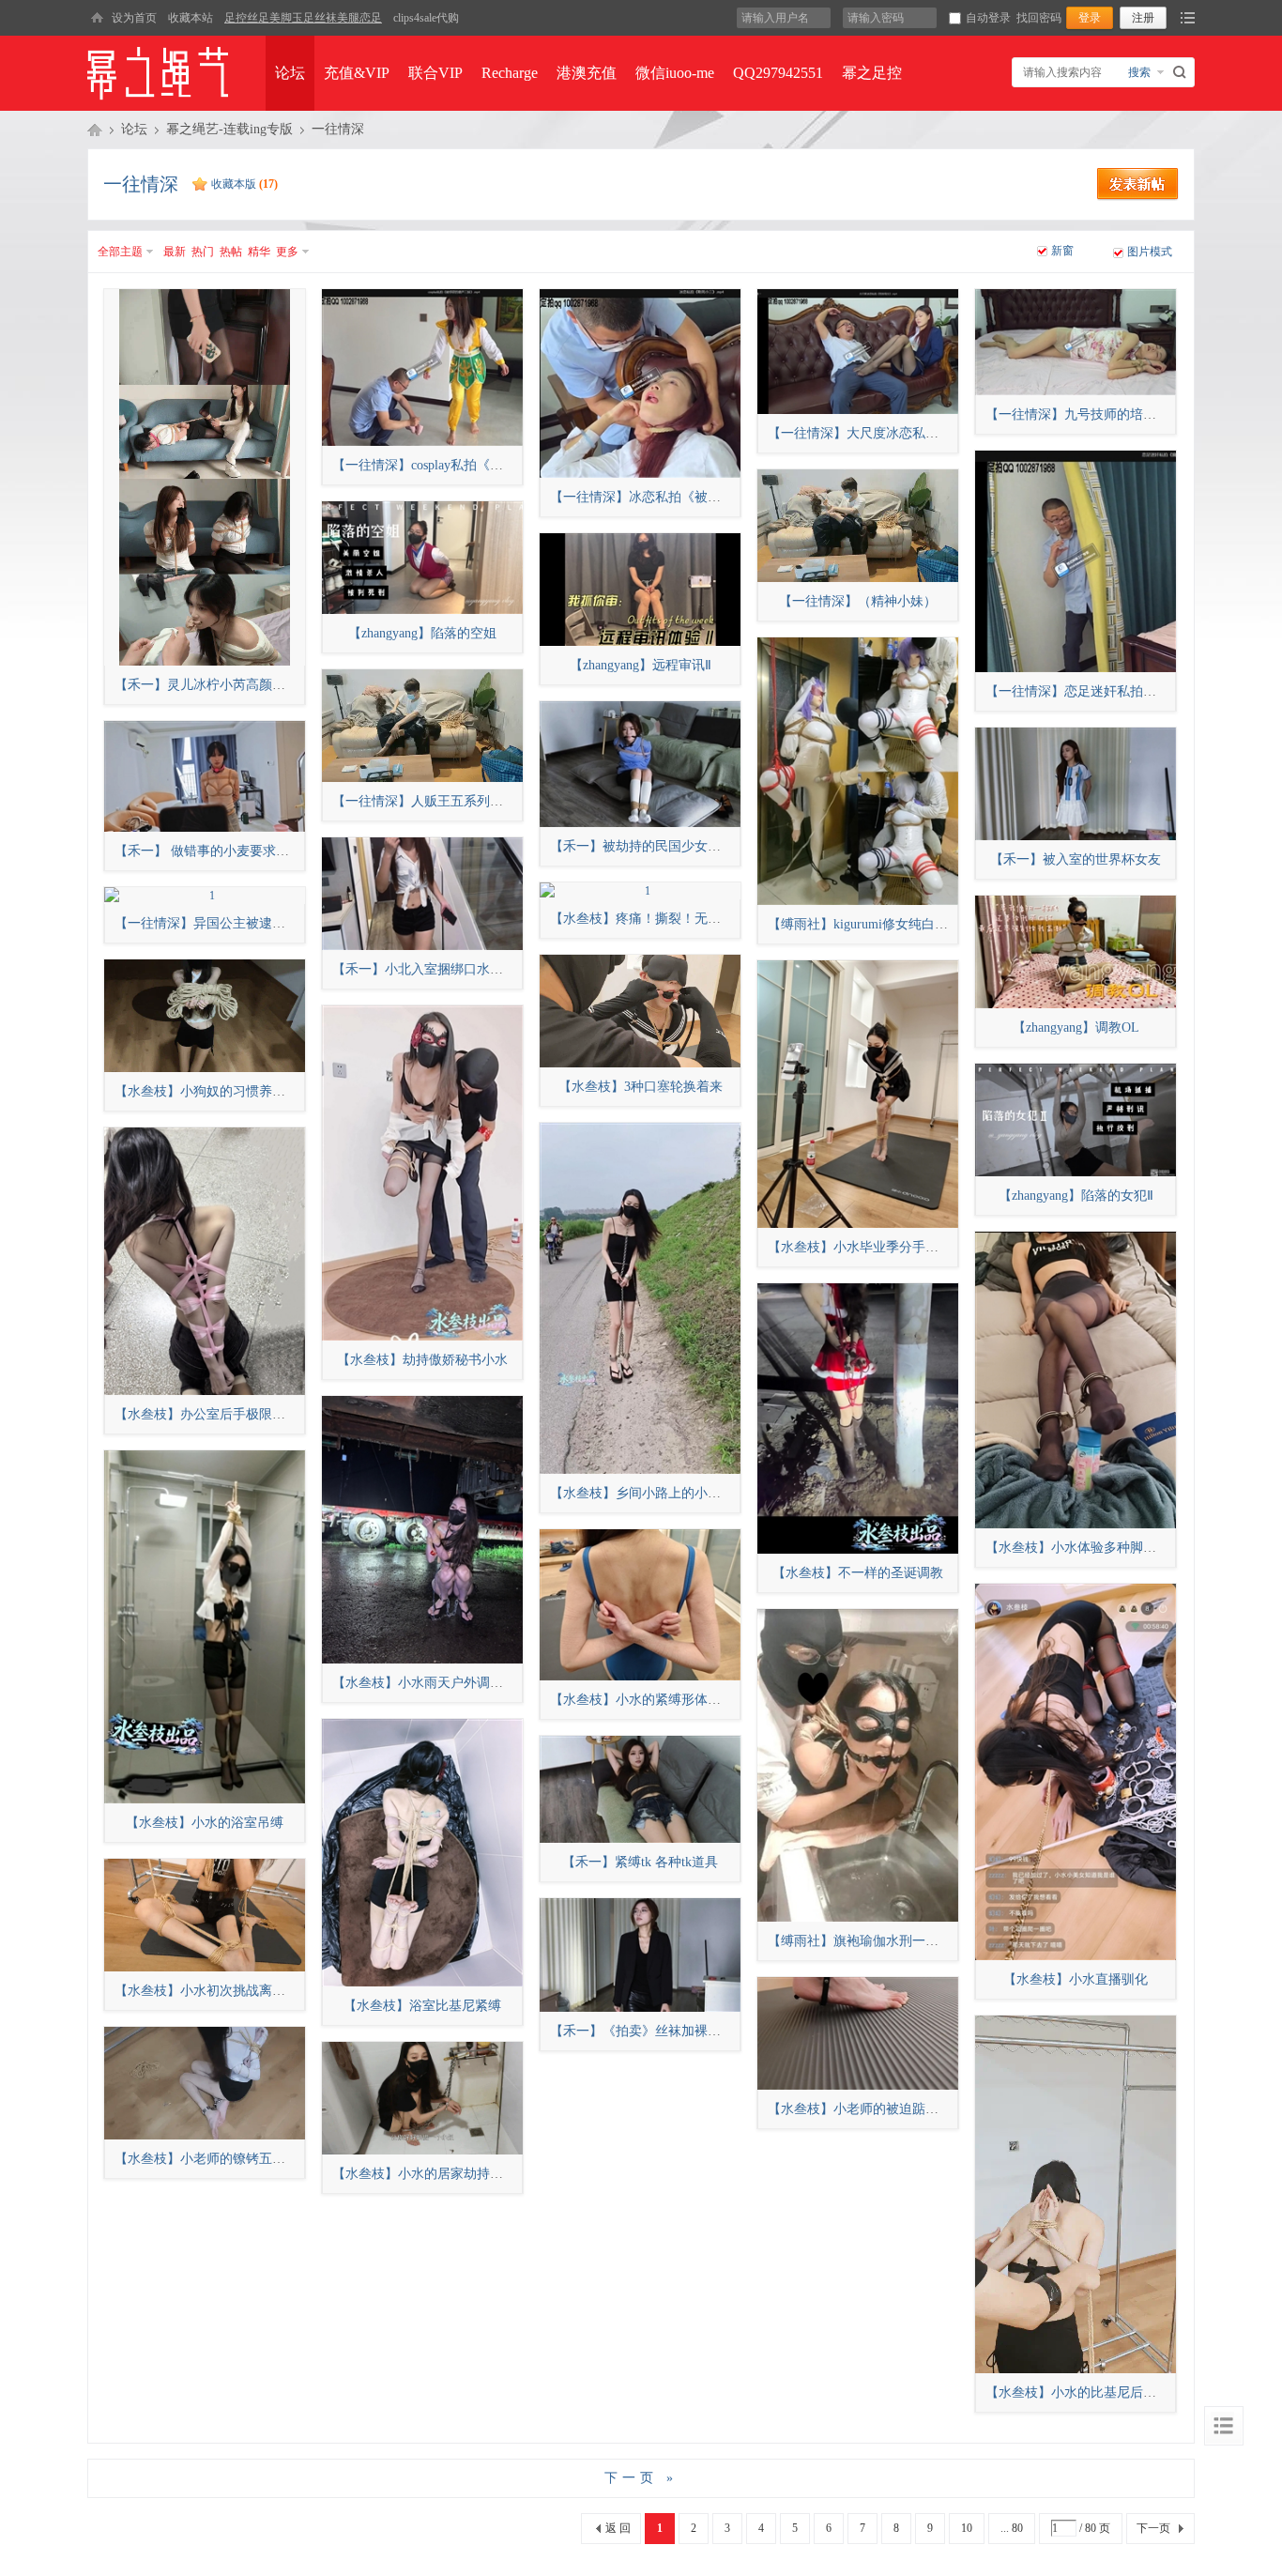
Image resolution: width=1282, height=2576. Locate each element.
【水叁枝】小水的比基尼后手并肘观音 (1097, 2392)
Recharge (510, 73)
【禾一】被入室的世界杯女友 (1076, 859)
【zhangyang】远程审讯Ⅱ (641, 665)
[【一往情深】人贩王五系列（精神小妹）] (422, 726)
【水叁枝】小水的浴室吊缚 (205, 1823)
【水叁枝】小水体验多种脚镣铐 (1077, 1548)
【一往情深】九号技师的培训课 (1077, 414)
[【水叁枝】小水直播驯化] (1076, 1772)
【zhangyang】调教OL (1076, 1027)
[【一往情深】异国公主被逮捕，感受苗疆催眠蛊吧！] (205, 896)
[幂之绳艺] (97, 18)
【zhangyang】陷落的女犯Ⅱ (1076, 1196)
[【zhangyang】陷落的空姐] (422, 558)
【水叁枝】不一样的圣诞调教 (858, 1573)
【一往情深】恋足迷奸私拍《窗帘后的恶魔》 (1117, 691)
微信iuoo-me (675, 73)
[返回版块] (1224, 2426)
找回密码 (1039, 18)
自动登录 (988, 18)
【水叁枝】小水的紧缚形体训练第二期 (662, 1700)
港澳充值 (587, 73)
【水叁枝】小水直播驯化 (1076, 1979)
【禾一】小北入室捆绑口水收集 (424, 969)
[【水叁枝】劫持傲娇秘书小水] (422, 1173)
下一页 (1153, 2528)
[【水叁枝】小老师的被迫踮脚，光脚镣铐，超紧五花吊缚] (858, 2033)
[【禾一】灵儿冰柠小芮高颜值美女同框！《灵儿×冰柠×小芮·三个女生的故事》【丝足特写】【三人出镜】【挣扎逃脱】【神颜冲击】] (205, 477)
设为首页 (134, 18)
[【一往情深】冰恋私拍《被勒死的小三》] (640, 383)
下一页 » (641, 2478)
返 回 (618, 2528)
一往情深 (338, 129)
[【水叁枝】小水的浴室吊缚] (205, 1627)
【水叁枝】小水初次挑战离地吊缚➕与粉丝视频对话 (267, 1991)
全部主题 (120, 252)
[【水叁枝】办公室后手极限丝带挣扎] (205, 1261)
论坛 (290, 73)
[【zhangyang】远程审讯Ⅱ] (640, 590)
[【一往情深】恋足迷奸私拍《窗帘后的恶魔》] (1076, 561)
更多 (287, 252)
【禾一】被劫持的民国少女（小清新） (662, 846)
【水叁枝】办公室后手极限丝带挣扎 (220, 1414)
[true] (1182, 72)
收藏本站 (191, 18)
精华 (259, 252)
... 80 (1012, 2528)
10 (967, 2528)
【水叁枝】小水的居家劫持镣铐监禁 (437, 2174)
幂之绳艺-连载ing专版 (229, 129)
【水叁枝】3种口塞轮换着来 (641, 1087)
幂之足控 (872, 73)
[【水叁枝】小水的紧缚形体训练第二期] (640, 1605)
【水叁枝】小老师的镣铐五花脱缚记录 (226, 2159)
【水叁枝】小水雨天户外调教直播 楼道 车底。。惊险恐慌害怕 (513, 1683)
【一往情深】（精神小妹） (858, 601)
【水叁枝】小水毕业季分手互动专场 (873, 1247)
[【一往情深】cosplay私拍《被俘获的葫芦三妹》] (422, 368)
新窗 (1062, 251)
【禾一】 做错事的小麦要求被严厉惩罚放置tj (245, 851)
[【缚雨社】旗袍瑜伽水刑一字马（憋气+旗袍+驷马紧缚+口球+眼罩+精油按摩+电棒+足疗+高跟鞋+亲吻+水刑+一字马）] (858, 1765)
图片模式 (1150, 252)
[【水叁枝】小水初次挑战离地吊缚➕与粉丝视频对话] (205, 1915)
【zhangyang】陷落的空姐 (422, 633)
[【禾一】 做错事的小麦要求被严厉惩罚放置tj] (205, 776)
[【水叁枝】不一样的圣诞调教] (858, 1418)
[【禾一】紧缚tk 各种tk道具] (640, 1789)
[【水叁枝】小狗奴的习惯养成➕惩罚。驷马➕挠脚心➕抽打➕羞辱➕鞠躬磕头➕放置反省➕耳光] (205, 1016)
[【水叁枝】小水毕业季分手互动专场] (858, 1094)
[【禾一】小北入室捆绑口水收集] (422, 894)
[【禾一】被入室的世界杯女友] (1076, 784)
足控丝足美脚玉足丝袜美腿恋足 (303, 18)
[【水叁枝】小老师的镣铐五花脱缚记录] (205, 2083)
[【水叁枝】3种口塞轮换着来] (640, 1011)
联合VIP (435, 73)
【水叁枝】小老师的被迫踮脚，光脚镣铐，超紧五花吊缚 (932, 2109)
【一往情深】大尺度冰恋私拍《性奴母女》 (893, 433)
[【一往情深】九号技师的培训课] (1076, 342)
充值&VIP (357, 73)
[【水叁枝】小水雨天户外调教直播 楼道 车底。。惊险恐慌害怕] (422, 1530)
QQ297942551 (778, 73)
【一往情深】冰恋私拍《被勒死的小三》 (668, 497)
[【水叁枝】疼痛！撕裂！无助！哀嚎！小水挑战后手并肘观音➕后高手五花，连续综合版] (640, 891)
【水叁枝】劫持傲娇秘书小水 (422, 1360)
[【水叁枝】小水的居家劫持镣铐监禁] (422, 2098)
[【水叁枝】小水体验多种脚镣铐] (1076, 1380)
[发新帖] (1138, 197)
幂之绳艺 (95, 130)
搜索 (1139, 72)
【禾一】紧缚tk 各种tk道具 (640, 1862)
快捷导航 (1188, 18)
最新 (175, 252)
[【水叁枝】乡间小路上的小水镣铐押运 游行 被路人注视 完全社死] (640, 1298)
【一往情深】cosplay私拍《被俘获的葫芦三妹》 (470, 465)
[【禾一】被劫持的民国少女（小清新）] (640, 764)
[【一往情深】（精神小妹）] (858, 526)
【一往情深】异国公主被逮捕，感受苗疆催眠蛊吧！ (266, 923)
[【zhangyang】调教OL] (1076, 952)
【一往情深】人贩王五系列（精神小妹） (450, 801)
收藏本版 (244, 184)
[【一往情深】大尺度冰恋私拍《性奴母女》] (858, 352)
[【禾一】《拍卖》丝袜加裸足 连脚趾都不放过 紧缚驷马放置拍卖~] (640, 1955)
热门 (203, 252)
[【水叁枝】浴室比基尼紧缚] (422, 1853)
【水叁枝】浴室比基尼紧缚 (422, 2006)
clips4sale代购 (426, 18)
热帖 (231, 252)
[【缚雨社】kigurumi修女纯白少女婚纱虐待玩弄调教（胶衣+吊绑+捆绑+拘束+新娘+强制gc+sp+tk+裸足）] (858, 771)
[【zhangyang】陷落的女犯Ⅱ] (1076, 1120)
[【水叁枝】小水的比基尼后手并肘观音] (1076, 2194)
